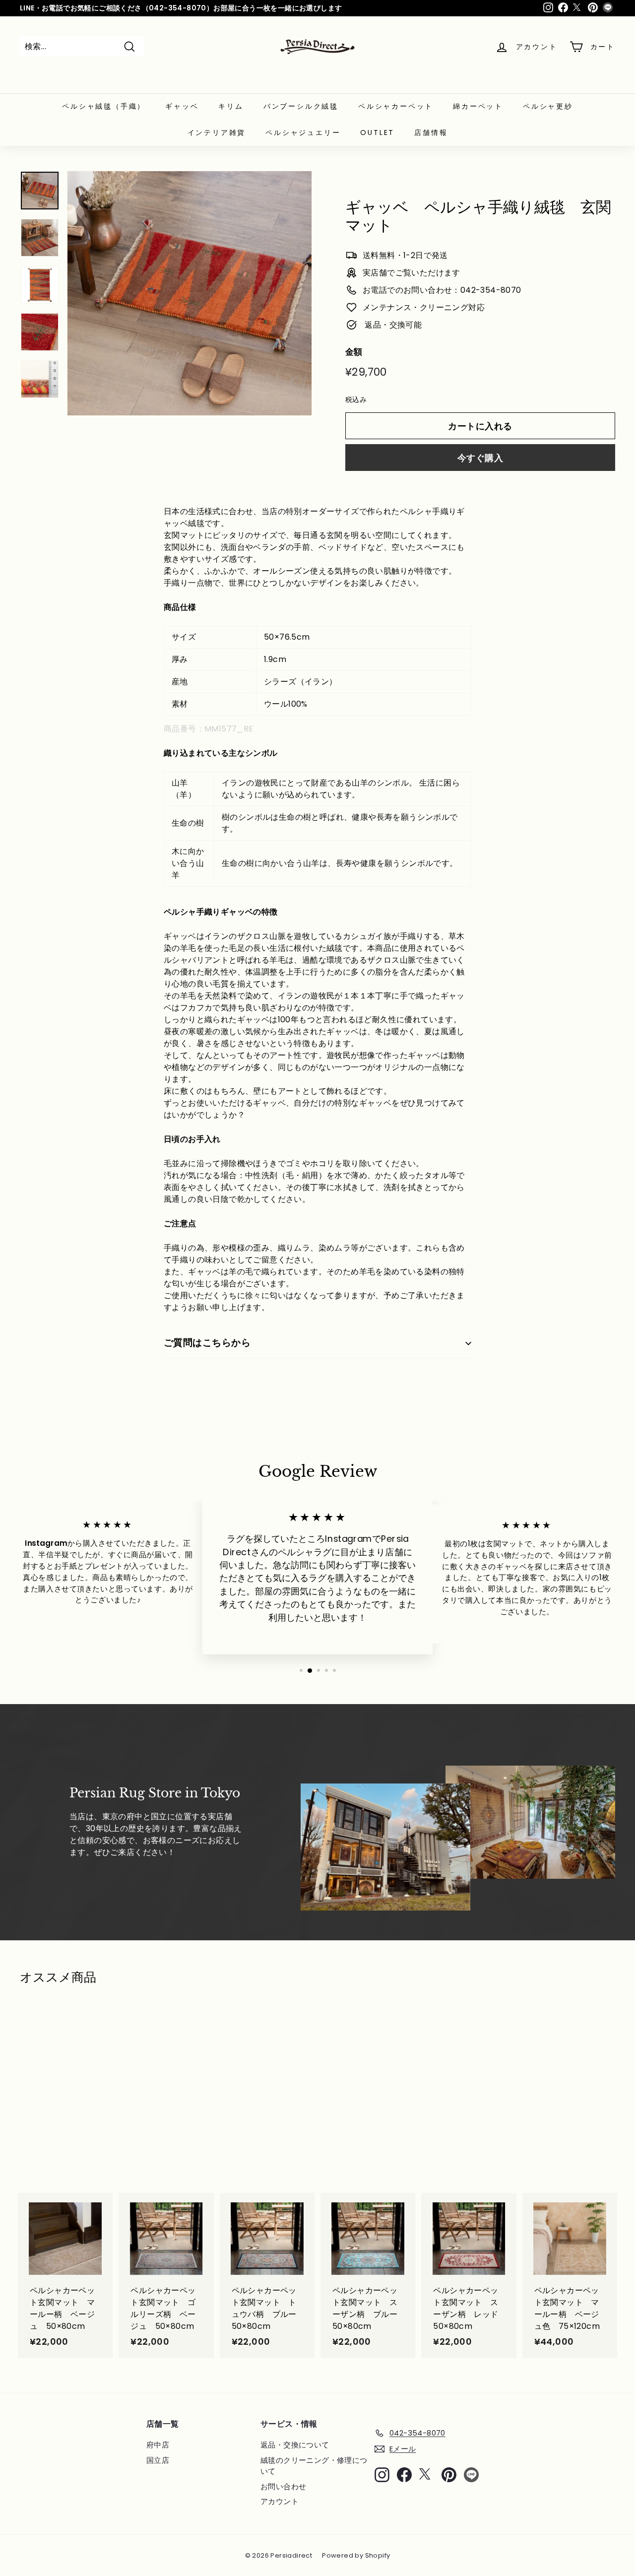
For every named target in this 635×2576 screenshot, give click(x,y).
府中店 (158, 2445)
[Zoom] (190, 293)
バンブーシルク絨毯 (301, 106)
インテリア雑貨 (217, 132)
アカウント (280, 2501)
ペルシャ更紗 (548, 106)
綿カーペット (478, 106)
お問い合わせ (283, 2486)
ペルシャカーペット (396, 106)
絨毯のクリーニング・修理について (314, 2466)
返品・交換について (295, 2445)
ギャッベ (182, 106)
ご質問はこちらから (207, 1343)
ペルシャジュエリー (303, 132)
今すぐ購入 (480, 458)
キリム (231, 106)
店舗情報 (431, 132)
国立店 (158, 2460)
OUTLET (377, 132)
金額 (354, 352)
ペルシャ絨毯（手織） (104, 106)
